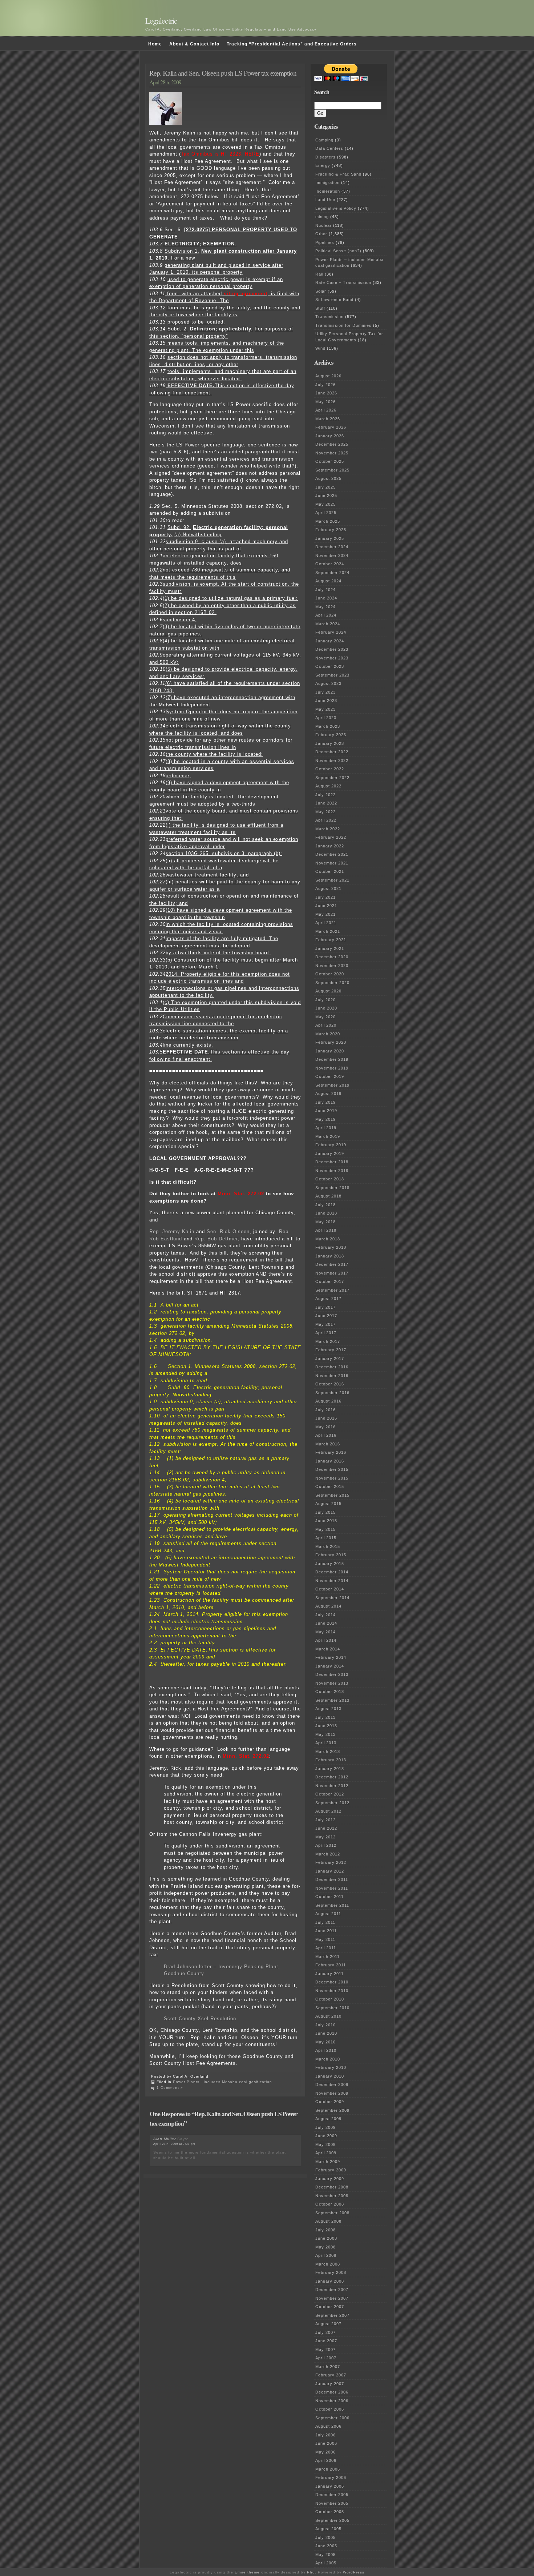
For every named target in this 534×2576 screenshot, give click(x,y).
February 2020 (331, 1042)
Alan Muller (165, 2139)
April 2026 (326, 410)
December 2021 (332, 854)
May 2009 (325, 2144)
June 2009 (326, 2136)
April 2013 (326, 1743)
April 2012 (326, 1845)
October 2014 (330, 1589)
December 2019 (332, 1059)
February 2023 (331, 735)
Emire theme (247, 2572)
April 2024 (326, 615)
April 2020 (326, 1025)
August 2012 (328, 1811)
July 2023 (325, 692)
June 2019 (326, 1111)
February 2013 (331, 1760)
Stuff (320, 308)
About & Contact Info (194, 44)
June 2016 (326, 1418)
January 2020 (330, 1051)
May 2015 (325, 1529)
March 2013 (328, 1752)
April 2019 (326, 1128)
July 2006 (325, 2435)
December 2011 (332, 1879)
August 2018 (328, 1196)
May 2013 (325, 1734)
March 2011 (327, 1957)
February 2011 (331, 1965)
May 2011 (325, 1939)
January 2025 (330, 538)
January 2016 (330, 1461)
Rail (319, 274)
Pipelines (325, 242)
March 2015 (328, 1546)
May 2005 (325, 2555)
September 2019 (332, 1085)
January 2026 (330, 436)
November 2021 (332, 863)
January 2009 (330, 2179)
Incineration (328, 191)
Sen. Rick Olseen (228, 1231)
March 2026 (328, 419)
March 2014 (328, 1649)
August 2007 (328, 2324)
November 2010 (332, 1991)
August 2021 (328, 888)
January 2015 (330, 1564)
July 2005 (325, 2537)
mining (322, 217)
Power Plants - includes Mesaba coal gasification (223, 2082)
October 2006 (330, 2409)
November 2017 (332, 1273)
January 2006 (330, 2486)
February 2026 (331, 427)
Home (155, 44)
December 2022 (332, 752)
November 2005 (332, 2503)
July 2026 (325, 385)
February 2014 (331, 1657)
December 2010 (332, 1982)
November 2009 (332, 2093)
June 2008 (326, 2238)
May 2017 (325, 1324)
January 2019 (330, 1153)
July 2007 (325, 2332)
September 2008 (332, 2213)
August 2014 (328, 1606)
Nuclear (323, 225)
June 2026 (326, 393)
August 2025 (328, 478)
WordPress (354, 2572)
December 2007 (332, 2290)
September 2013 (332, 1700)
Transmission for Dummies (343, 325)
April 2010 (326, 2050)
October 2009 (330, 2102)
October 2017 (330, 1281)
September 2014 (332, 1598)
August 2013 (328, 1709)
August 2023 (328, 683)
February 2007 (331, 2375)
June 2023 (326, 701)
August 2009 (328, 2119)
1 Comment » (170, 2088)
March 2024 (328, 624)
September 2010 (332, 2008)
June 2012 (326, 1828)
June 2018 (326, 1213)
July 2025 (325, 487)
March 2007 (328, 2367)
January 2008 (330, 2281)
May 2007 (325, 2350)
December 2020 (332, 957)
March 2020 (328, 1034)
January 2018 (330, 1256)
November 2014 (332, 1581)
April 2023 (326, 718)
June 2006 (326, 2443)
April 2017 (326, 1333)
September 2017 (332, 1290)
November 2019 (332, 1068)
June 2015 (326, 1521)
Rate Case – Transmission (343, 282)
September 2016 (332, 1393)
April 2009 (326, 2153)
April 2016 (326, 1435)
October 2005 (330, 2512)
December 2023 (332, 649)
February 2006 (331, 2477)
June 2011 (326, 1931)
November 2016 (332, 1376)
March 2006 (328, 2469)
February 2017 (331, 1350)
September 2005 (332, 2520)
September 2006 (332, 2418)
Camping (324, 140)
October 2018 (330, 1179)
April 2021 (326, 923)
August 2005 (328, 2529)
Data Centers (329, 148)
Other (321, 234)
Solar (321, 291)
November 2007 (332, 2298)
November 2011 (332, 1888)
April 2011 (326, 1948)
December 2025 (332, 444)
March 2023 (328, 726)
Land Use (325, 200)
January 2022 (330, 846)
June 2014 (326, 1623)
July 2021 (325, 897)
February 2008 (331, 2272)
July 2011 (325, 1922)
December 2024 (332, 547)
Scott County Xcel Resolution (200, 2019)
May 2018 (325, 1222)
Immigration (327, 182)
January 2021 (330, 948)
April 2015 (326, 1538)
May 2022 (325, 812)
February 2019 (331, 1145)
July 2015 (325, 1512)
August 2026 (328, 376)
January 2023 (330, 743)
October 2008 (330, 2204)
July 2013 (325, 1717)
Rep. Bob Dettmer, (217, 1239)
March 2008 (328, 2264)
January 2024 (330, 641)
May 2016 (325, 1427)
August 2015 (328, 1504)
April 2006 (326, 2460)
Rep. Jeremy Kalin (172, 1231)
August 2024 (328, 581)
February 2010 (331, 2067)
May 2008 (325, 2247)
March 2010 (328, 2059)
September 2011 (332, 1905)
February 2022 (331, 837)
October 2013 (330, 1692)
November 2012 (332, 1786)
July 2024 (325, 590)
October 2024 (330, 564)
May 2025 (325, 504)
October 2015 (330, 1486)
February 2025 (331, 530)
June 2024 (326, 598)
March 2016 (328, 1444)
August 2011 (328, 1914)
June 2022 (326, 803)
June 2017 (326, 1316)
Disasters (325, 157)
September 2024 (332, 573)
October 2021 (330, 871)
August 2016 (328, 1401)
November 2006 (332, 2401)
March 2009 (328, 2162)
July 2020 (325, 1000)
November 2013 (332, 1683)
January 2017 (330, 1359)
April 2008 (326, 2255)
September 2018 (332, 1188)
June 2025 (326, 495)
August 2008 (328, 2221)
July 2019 (325, 1102)
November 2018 (332, 1171)
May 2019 (325, 1119)
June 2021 (326, 906)
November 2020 (332, 966)
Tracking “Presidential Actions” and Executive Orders (292, 44)
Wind (320, 348)
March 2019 (328, 1136)
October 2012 (330, 1794)
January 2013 (330, 1769)
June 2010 (326, 2033)
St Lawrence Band (334, 300)
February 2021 (331, 940)
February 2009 (331, 2170)
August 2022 (328, 786)
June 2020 (326, 1008)
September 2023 (332, 675)
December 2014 (332, 1572)
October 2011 (329, 1897)
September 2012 (332, 1803)
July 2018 (325, 1205)
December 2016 (332, 1367)
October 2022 (330, 769)
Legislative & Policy (336, 208)
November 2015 (332, 1478)
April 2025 (326, 513)
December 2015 (332, 1469)
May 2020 (325, 1017)
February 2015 (331, 1555)
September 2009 (332, 2110)
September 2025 (332, 470)
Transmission (329, 317)
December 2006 (332, 2392)
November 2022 (332, 761)
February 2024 (331, 632)
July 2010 (325, 2025)
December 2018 (332, 1162)
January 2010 (330, 2076)
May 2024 (325, 607)
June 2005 (326, 2546)
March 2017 (328, 1341)
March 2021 (328, 931)
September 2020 (332, 983)
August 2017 (328, 1299)
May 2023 (325, 709)
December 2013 (332, 1674)
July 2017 (325, 1307)
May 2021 (325, 914)
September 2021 (332, 880)
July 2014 (325, 1615)
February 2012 (331, 1862)
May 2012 (325, 1837)
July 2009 (325, 2127)
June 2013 (326, 1726)
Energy (323, 165)
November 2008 (332, 2196)
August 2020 (328, 991)
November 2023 (332, 658)
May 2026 (325, 402)
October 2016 (330, 1384)
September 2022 (332, 778)
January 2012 (330, 1871)
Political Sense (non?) (338, 251)
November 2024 (332, 555)
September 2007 (332, 2315)
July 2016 (325, 1410)
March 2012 (328, 1854)
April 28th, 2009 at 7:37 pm (174, 2144)
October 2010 (330, 1999)
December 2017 (332, 1264)
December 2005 (332, 2495)
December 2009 (332, 2085)
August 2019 (328, 1094)
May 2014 (325, 1632)
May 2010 (325, 2042)
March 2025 (328, 521)
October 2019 (330, 1076)
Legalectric (161, 21)
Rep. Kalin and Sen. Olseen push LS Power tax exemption (223, 73)
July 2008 (325, 2230)
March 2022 (328, 829)
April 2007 (326, 2358)
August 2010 (328, 2016)
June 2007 (326, 2341)
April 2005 (326, 2563)
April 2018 (326, 1230)
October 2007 (330, 2307)
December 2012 (332, 1777)
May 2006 (325, 2452)
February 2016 (331, 1452)
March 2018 (328, 1239)
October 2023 (330, 666)
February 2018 (331, 1247)
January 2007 (330, 2384)
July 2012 (325, 1820)
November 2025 (332, 453)
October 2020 (330, 974)
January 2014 (330, 1666)
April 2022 (326, 820)
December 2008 (332, 2187)
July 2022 (325, 795)
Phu (311, 2572)
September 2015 (332, 1495)
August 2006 (328, 2426)
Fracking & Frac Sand (338, 174)
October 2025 (330, 461)
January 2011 (329, 1974)
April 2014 (326, 1640)
